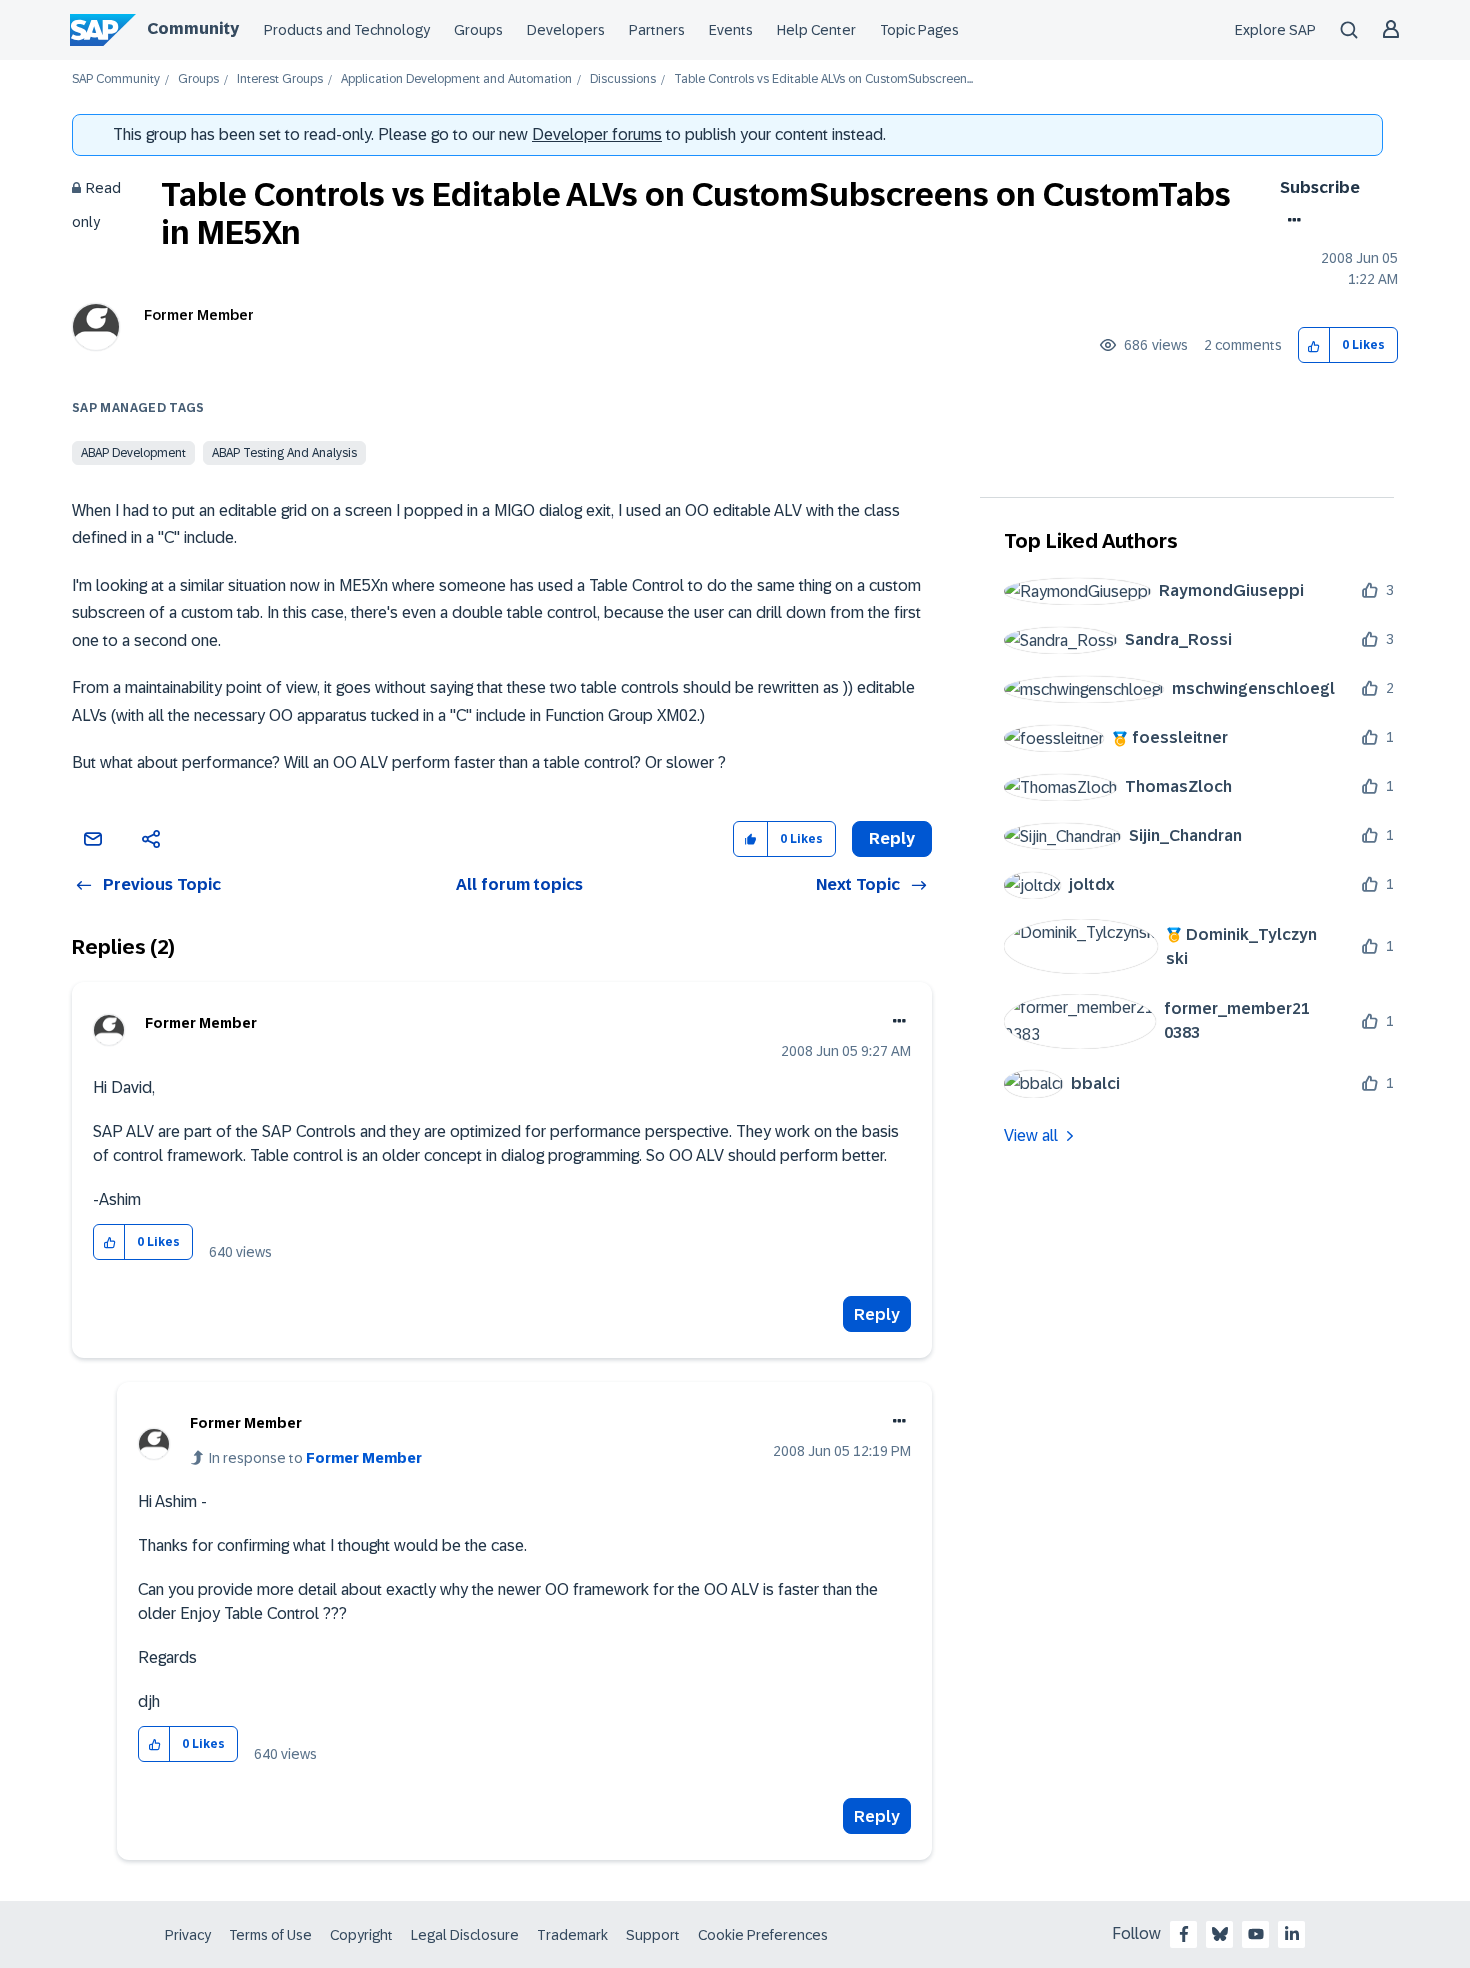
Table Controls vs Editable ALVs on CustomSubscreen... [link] (823, 79)
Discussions (623, 79)
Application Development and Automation (456, 79)
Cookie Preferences (763, 1935)
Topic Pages (919, 30)
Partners (657, 30)
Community (193, 28)
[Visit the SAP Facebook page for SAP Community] (1184, 1934)
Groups (478, 30)
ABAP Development (133, 453)
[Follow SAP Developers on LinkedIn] (1292, 1934)
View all (1031, 1135)
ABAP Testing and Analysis (284, 453)
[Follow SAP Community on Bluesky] (1220, 1934)
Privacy (188, 1935)
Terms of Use (270, 1935)
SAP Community (116, 79)
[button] (1314, 345)
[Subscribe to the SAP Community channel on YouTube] (1256, 1934)
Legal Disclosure (465, 1935)
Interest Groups (280, 79)
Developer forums (597, 134)
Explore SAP (1275, 30)
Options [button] (1290, 220)
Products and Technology (347, 30)
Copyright (361, 1935)
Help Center (816, 30)
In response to (315, 1458)
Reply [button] (892, 838)
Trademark (572, 1935)
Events (731, 30)
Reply (877, 1314)
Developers (566, 30)
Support (653, 1935)
